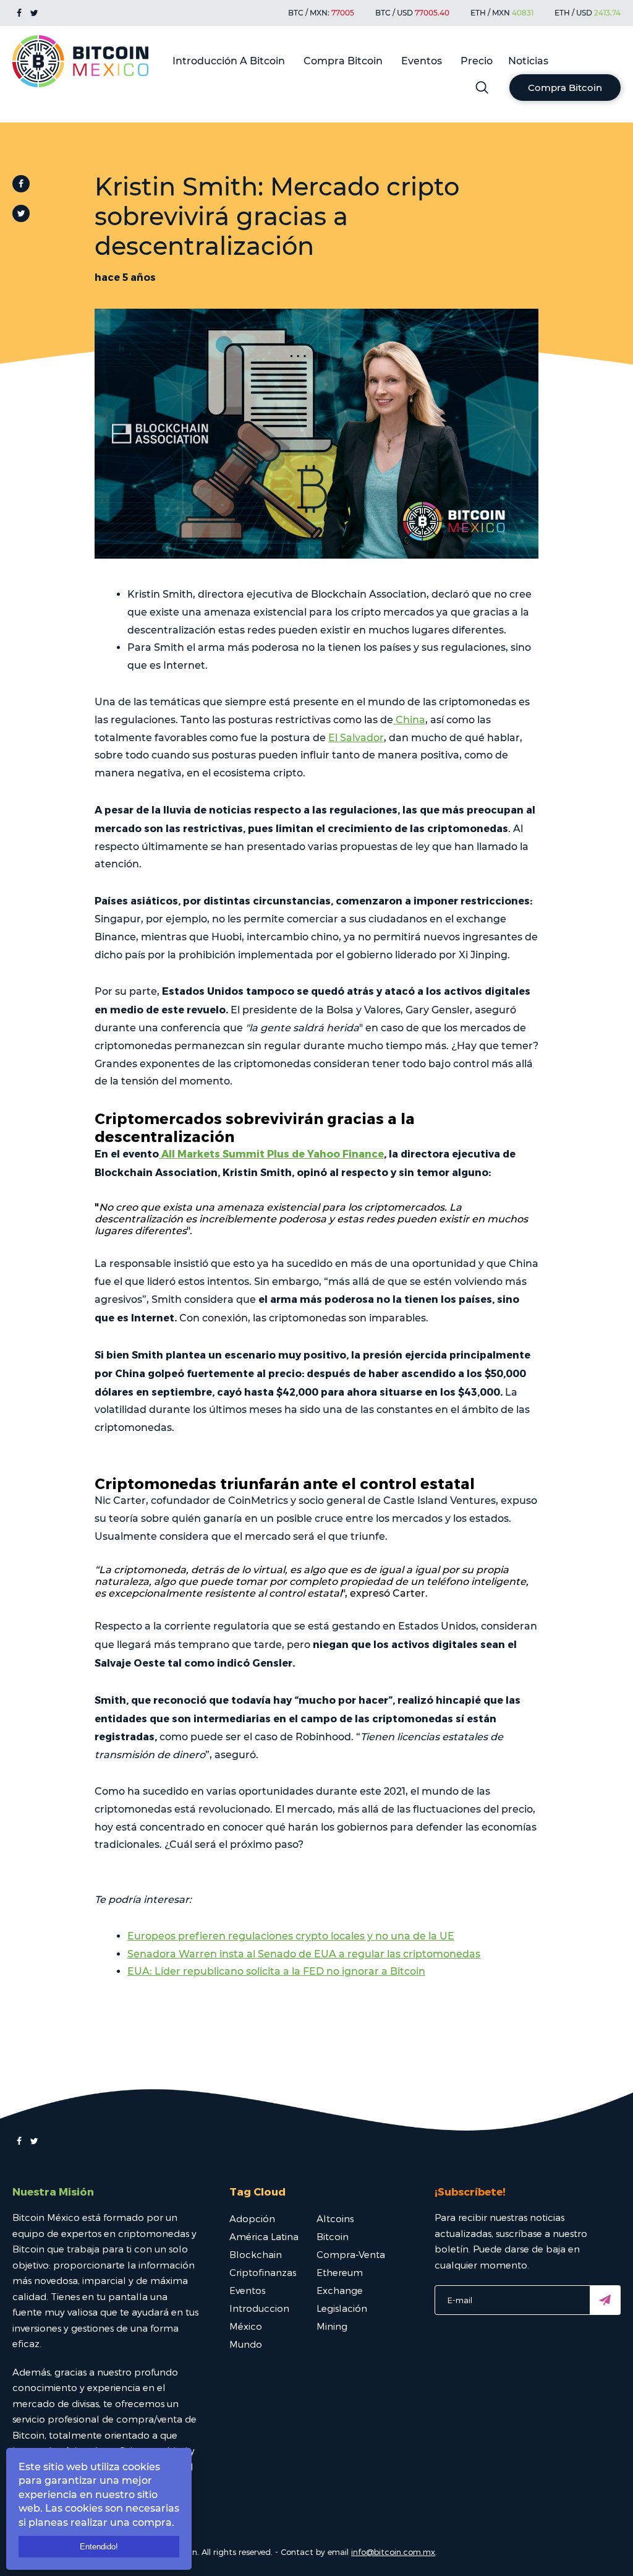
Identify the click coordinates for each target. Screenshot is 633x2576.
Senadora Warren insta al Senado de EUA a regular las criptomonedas (304, 1954)
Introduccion (259, 2308)
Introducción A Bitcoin (229, 61)
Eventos (422, 61)
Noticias (528, 61)
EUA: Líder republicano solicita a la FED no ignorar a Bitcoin (276, 1971)
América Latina (264, 2236)
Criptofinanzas (263, 2272)
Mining (332, 2326)
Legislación (342, 2308)
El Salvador (356, 738)
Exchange (340, 2290)
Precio (477, 61)
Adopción (252, 2218)
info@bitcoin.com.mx (393, 2552)
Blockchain (256, 2254)
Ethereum (340, 2272)
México (246, 2326)
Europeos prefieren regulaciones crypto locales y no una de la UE (291, 1936)
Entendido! (99, 2547)
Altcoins (335, 2218)
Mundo (246, 2344)
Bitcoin (333, 2236)
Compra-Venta (351, 2254)
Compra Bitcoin (343, 61)
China (409, 720)
